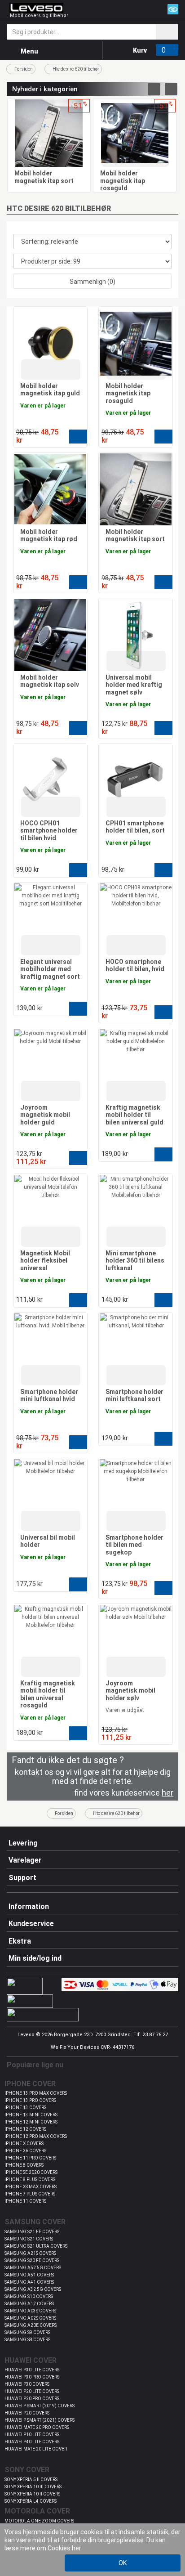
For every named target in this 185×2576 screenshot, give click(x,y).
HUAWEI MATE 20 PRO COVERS (37, 2427)
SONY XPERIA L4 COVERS (31, 2501)
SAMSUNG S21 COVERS (29, 2239)
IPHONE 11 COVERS (25, 2201)
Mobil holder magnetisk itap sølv (50, 681)
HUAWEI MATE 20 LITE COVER (36, 2449)
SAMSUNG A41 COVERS (29, 2282)
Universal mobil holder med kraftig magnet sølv (134, 685)
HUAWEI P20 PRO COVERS (32, 2399)
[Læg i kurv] (78, 437)
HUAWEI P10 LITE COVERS (32, 2435)
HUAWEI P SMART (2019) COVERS (40, 2406)
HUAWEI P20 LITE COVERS (32, 2391)
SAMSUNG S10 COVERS (29, 2296)
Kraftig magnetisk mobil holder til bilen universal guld (134, 1115)
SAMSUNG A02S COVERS (30, 2318)
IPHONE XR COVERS (25, 2151)
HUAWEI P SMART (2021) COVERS (40, 2420)
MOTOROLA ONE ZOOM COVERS (39, 2521)
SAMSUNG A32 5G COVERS (33, 2289)
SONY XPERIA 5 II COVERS (31, 2480)
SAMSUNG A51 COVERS (29, 2275)
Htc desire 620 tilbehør (76, 69)
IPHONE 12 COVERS (25, 2129)
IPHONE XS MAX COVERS (31, 2187)
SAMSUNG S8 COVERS (27, 2340)
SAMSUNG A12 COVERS (29, 2304)
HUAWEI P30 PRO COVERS (32, 2377)
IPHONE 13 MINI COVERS (31, 2115)
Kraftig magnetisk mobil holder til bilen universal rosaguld (48, 1694)
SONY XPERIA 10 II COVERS (32, 2494)
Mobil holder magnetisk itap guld (50, 390)
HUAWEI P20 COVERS (27, 2413)
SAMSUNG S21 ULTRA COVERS (36, 2246)
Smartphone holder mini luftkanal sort (134, 1396)
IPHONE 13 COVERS (25, 2108)
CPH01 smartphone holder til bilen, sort (135, 827)
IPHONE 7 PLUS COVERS (30, 2194)
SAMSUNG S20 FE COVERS (32, 2260)
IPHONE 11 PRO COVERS (30, 2158)
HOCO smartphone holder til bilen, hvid (135, 965)
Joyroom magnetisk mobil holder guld (45, 1115)
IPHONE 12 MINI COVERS (31, 2122)
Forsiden (24, 69)
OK (123, 2563)
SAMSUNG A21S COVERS (30, 2253)
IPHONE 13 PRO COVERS (30, 2100)
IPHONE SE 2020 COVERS (31, 2172)
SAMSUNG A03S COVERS (30, 2311)
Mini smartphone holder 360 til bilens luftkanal (135, 1261)
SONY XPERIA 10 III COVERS (33, 2487)
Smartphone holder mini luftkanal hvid (49, 1396)
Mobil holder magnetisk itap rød (49, 535)
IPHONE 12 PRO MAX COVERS (36, 2136)
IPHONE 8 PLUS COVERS (30, 2180)
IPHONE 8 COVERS (24, 2165)
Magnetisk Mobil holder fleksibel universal (45, 1261)
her (77, 2548)
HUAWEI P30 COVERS (27, 2384)
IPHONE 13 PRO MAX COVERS (36, 2093)
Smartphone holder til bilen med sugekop (134, 1545)
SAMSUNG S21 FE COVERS (32, 2232)
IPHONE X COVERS (24, 2144)
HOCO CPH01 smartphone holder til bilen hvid (49, 831)
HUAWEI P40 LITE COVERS (32, 2442)
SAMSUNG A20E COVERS (31, 2325)
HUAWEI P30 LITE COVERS (32, 2370)
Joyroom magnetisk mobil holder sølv (130, 1691)
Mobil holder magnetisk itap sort (44, 177)
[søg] (167, 32)
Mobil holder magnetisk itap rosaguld (123, 181)
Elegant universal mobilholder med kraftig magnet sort (50, 969)
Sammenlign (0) (92, 282)
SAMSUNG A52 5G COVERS (33, 2268)
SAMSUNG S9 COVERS (27, 2332)
